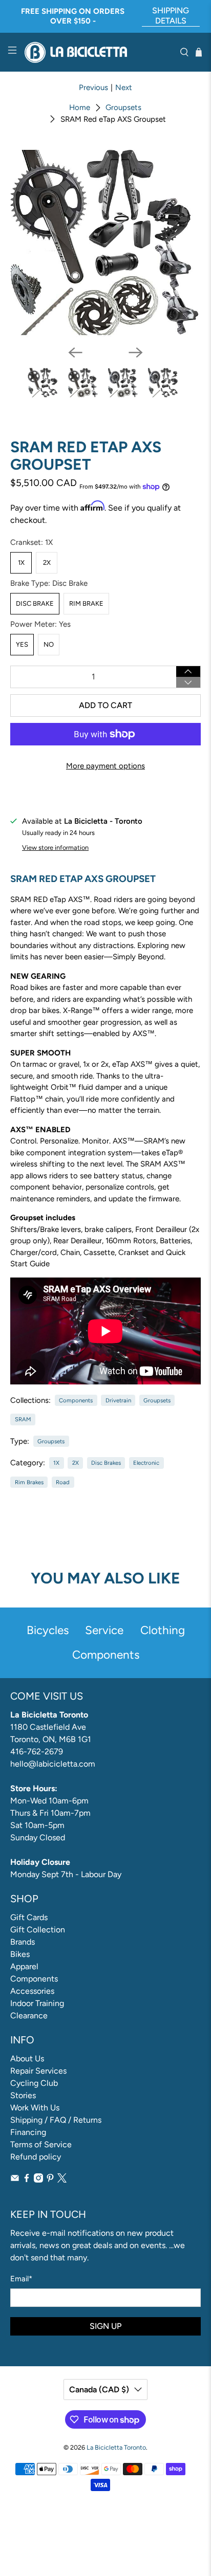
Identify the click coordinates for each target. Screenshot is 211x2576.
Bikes (20, 1954)
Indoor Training (37, 2003)
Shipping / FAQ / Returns (56, 2120)
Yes (22, 644)
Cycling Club (34, 2083)
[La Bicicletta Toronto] (98, 52)
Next (124, 87)
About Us (27, 2058)
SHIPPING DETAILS (171, 16)
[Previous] (75, 353)
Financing (28, 2132)
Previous (93, 87)
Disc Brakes (106, 1463)
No (49, 644)
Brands (23, 1942)
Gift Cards (29, 1917)
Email (21, 2279)
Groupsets (123, 108)
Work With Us (35, 2108)
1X (21, 563)
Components (76, 1400)
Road (63, 1482)
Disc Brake (35, 603)
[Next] (136, 353)
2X (47, 563)
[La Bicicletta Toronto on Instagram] (38, 2180)
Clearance (29, 2016)
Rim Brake (86, 603)
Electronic (146, 1463)
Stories (23, 2095)
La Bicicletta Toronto (116, 2447)
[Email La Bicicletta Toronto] (15, 2180)
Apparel (24, 1966)
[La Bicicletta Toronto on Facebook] (27, 2180)
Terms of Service (41, 2144)
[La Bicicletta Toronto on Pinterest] (50, 2180)
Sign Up (105, 2326)
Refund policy (36, 2157)
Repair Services (38, 2071)
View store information (55, 847)
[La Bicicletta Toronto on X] (62, 2180)
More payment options (105, 766)
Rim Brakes (29, 1482)
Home (80, 108)
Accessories (32, 1991)
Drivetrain (118, 1400)
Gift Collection (38, 1930)
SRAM (23, 1419)
